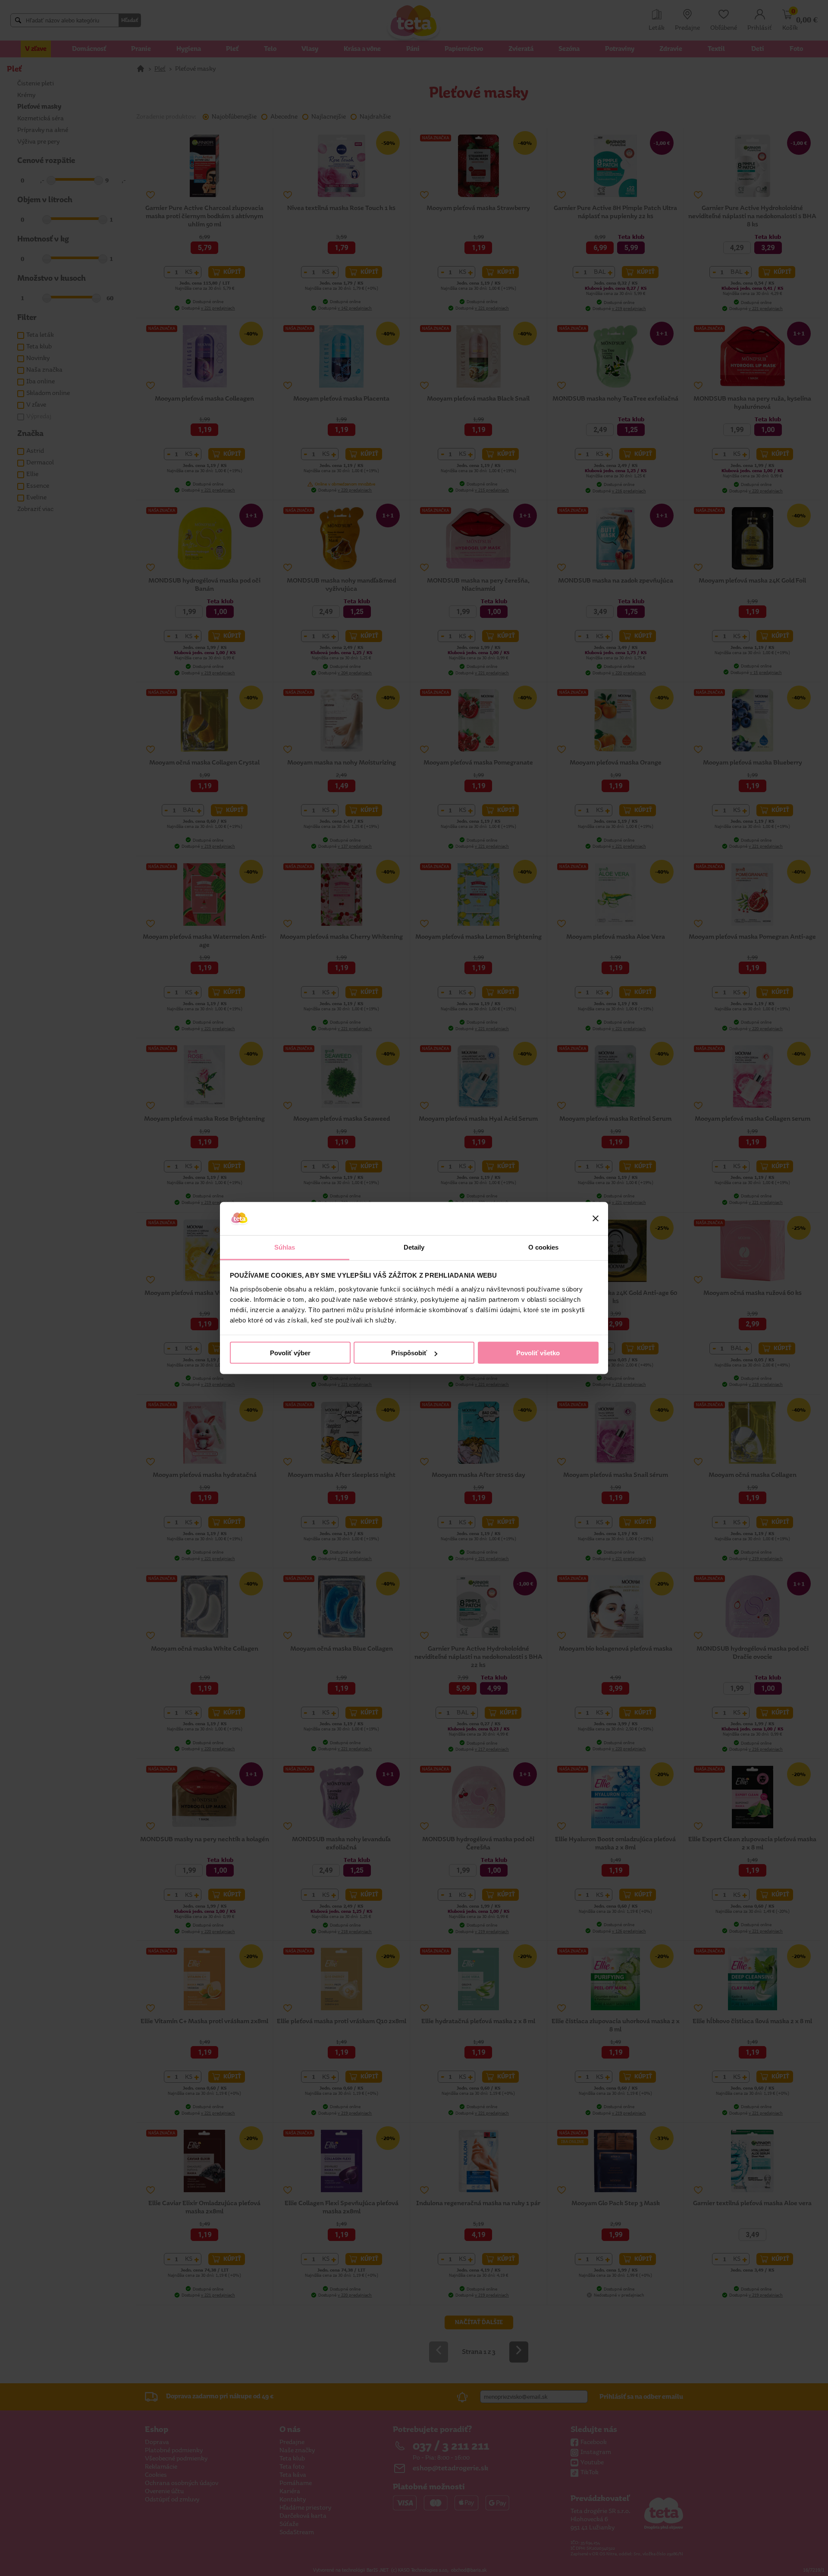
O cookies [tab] (544, 1247)
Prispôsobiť (409, 1353)
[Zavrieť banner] (596, 1219)
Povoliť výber (290, 1353)
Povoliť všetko (538, 1353)
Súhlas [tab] (285, 1247)
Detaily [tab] (414, 1247)
